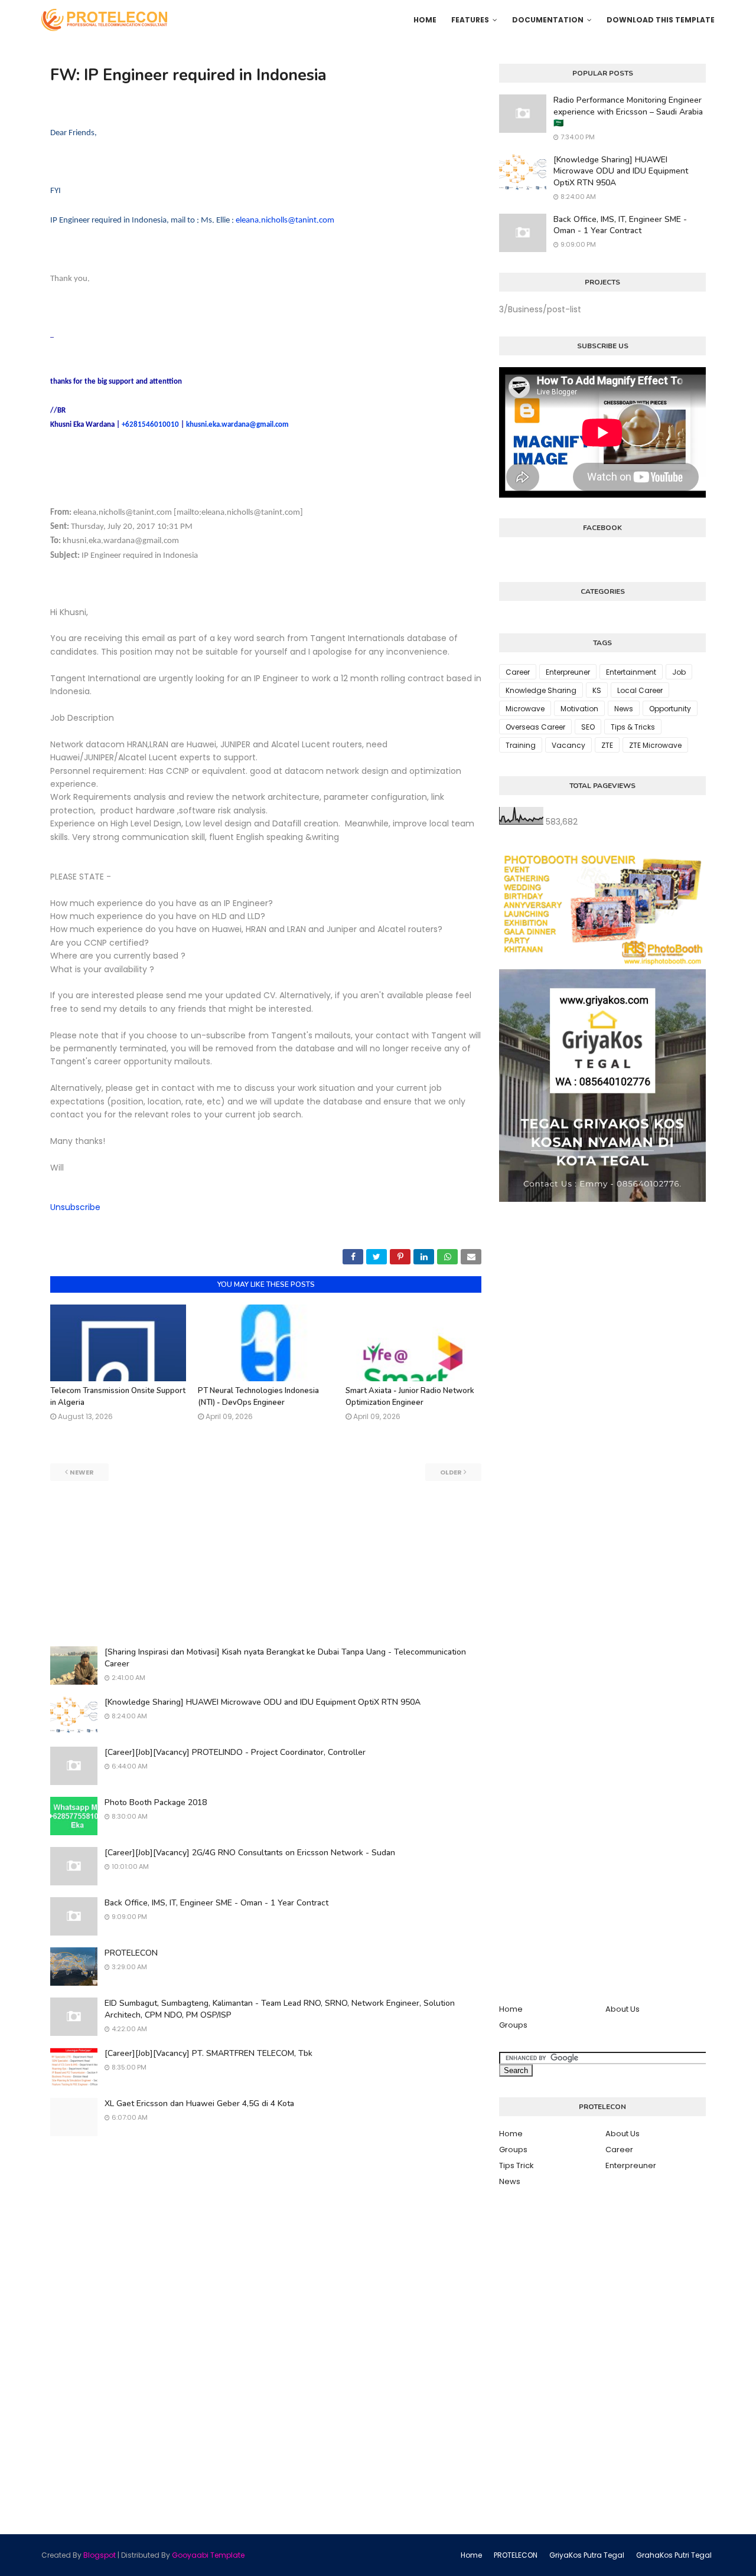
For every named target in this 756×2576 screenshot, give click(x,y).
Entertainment (631, 672)
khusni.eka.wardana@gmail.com (237, 425)
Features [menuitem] (470, 20)
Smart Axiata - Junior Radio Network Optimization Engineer (410, 1397)
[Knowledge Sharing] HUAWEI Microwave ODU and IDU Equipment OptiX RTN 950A (263, 1702)
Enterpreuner (568, 672)
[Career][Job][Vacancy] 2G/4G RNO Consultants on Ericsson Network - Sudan (250, 1853)
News (624, 709)
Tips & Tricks (633, 727)
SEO (588, 727)
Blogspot (100, 2555)
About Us (623, 2009)
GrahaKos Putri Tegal (674, 2555)
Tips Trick (517, 2165)
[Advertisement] (266, 1564)
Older (451, 1472)
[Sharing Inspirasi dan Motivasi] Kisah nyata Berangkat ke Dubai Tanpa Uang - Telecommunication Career (285, 1658)
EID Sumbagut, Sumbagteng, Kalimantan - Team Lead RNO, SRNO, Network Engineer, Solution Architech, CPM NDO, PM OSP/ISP (280, 2009)
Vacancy (568, 745)
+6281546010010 (150, 425)
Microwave (525, 709)
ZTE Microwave (655, 745)
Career (518, 672)
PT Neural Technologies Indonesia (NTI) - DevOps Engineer (258, 1397)
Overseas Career (535, 727)
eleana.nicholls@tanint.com (285, 220)
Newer (82, 1472)
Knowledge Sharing (541, 690)
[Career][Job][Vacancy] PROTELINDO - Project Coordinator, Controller (235, 1752)
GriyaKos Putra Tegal (587, 2555)
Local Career (640, 690)
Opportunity (670, 709)
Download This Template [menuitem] (661, 20)
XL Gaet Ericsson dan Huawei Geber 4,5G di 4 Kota (199, 2103)
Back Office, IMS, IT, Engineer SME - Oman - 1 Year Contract (216, 1903)
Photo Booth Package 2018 (156, 1802)
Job (679, 672)
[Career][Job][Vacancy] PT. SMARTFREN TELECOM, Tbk (208, 2053)
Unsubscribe (75, 1207)
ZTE (607, 745)
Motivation (579, 709)
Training (521, 745)
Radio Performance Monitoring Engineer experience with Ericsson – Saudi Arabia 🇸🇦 (628, 112)
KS (597, 690)
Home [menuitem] (425, 20)
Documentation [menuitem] (548, 20)
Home (511, 2009)
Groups (513, 2025)
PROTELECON (131, 1953)
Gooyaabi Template (208, 2555)
